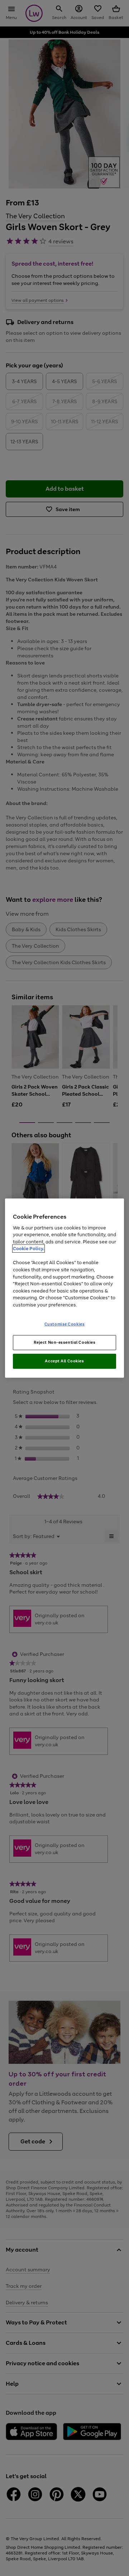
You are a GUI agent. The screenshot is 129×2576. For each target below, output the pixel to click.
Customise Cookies (65, 1324)
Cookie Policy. (28, 1249)
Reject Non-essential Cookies (65, 1342)
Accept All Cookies (64, 1361)
